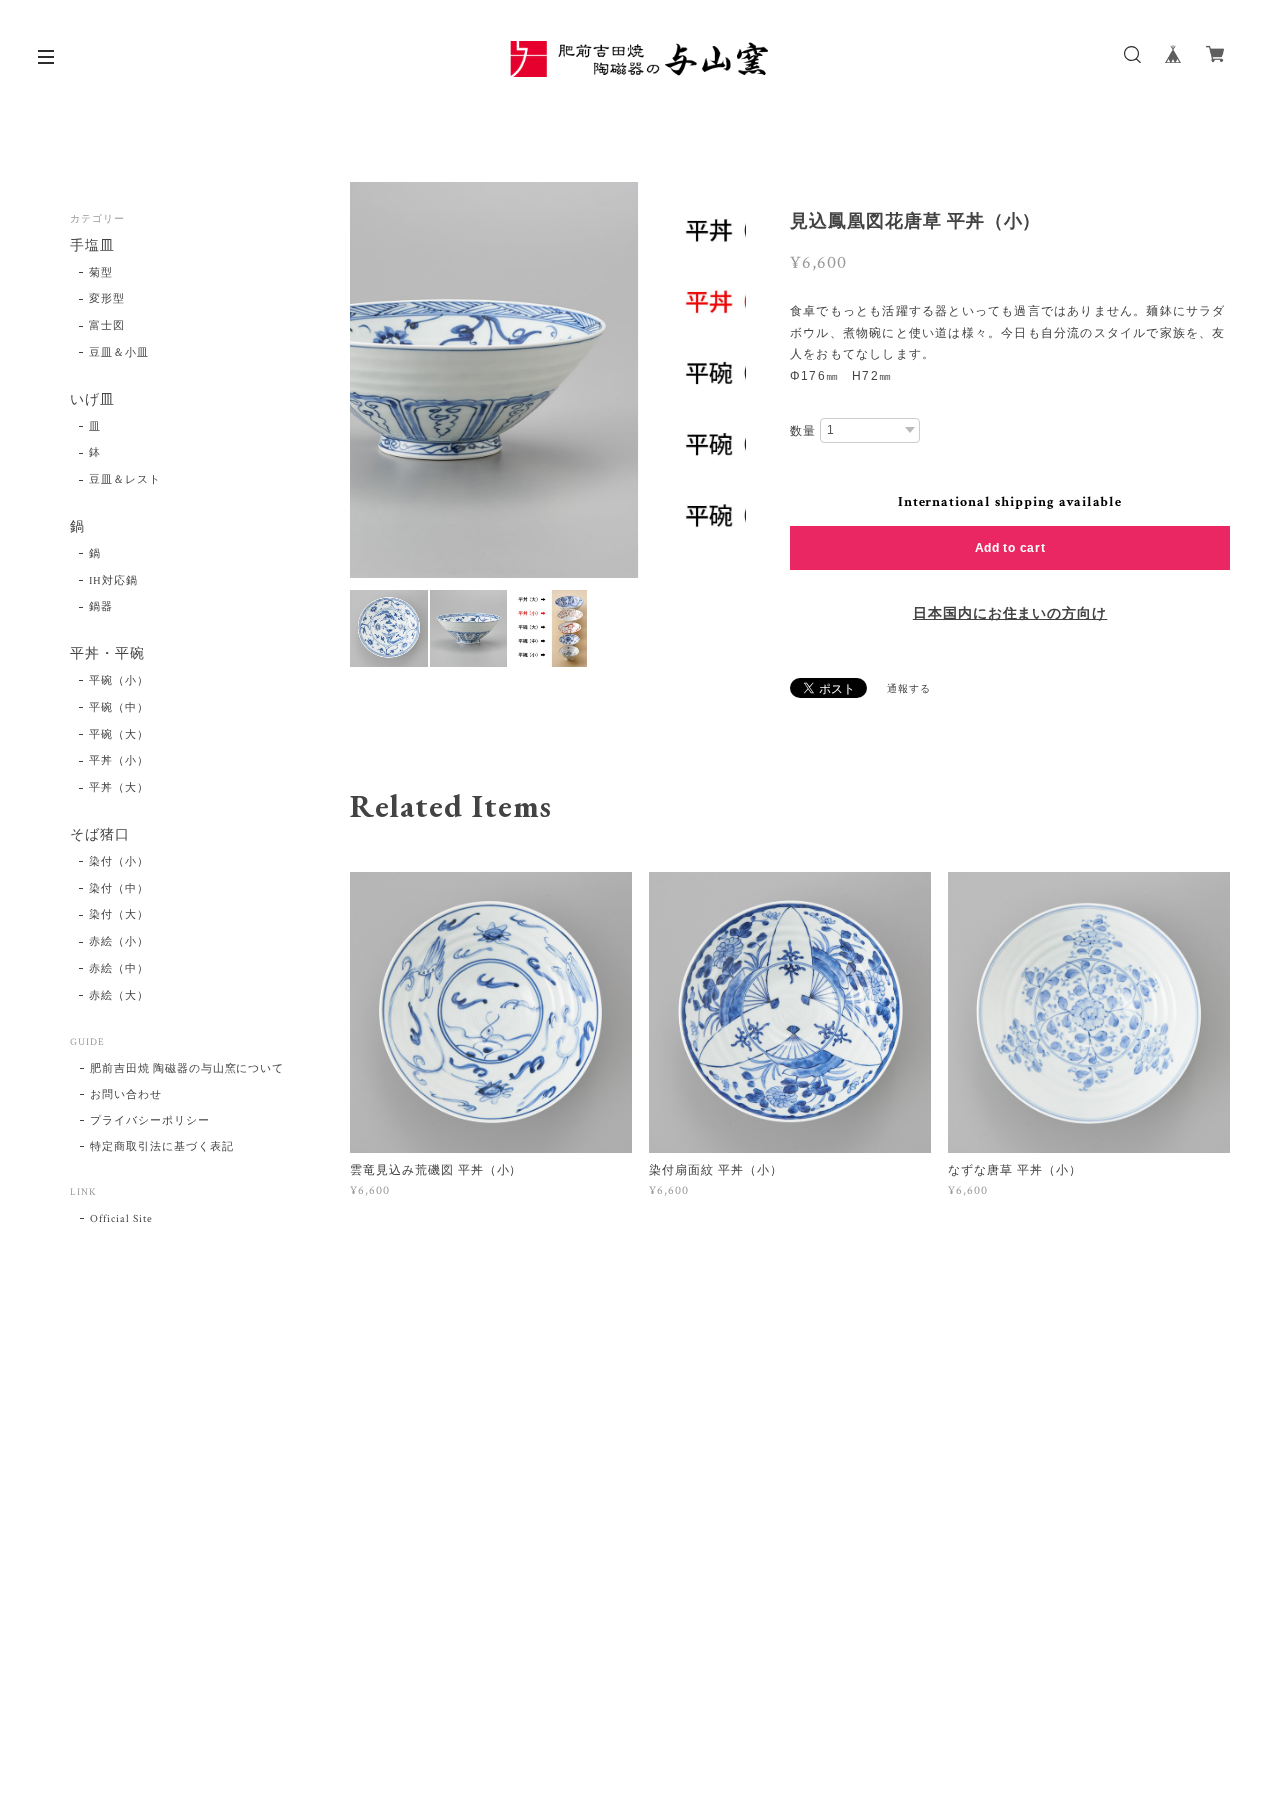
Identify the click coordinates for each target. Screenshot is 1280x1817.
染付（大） (119, 915)
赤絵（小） (119, 942)
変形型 (107, 299)
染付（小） (119, 862)
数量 (803, 431)
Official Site (121, 1219)
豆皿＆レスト (125, 480)
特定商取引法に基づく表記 (162, 1147)
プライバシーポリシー (150, 1121)
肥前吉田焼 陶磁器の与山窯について (187, 1069)
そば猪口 (100, 835)
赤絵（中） (119, 969)
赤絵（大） (119, 996)
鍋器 (101, 607)
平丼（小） (119, 761)
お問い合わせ (126, 1095)
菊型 (101, 273)
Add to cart (1010, 548)
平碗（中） (119, 708)
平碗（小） (119, 681)
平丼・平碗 (107, 654)
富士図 (107, 326)
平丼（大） (119, 788)
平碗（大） (119, 735)
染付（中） (119, 889)
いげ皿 (92, 400)
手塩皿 (92, 246)
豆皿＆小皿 (119, 353)
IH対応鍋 (113, 581)
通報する (909, 689)
